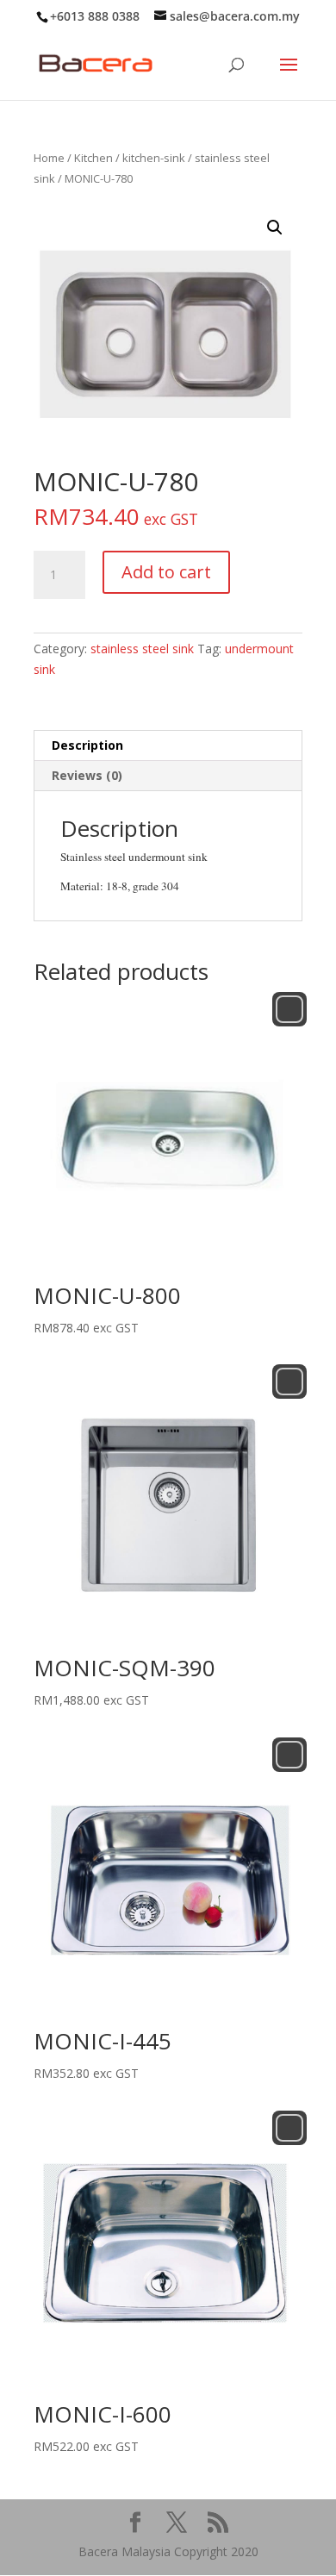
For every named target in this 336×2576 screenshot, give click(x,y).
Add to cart (166, 572)
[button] (275, 228)
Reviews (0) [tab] (87, 775)
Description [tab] (87, 745)
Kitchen (93, 158)
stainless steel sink (142, 649)
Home (49, 158)
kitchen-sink (154, 158)
